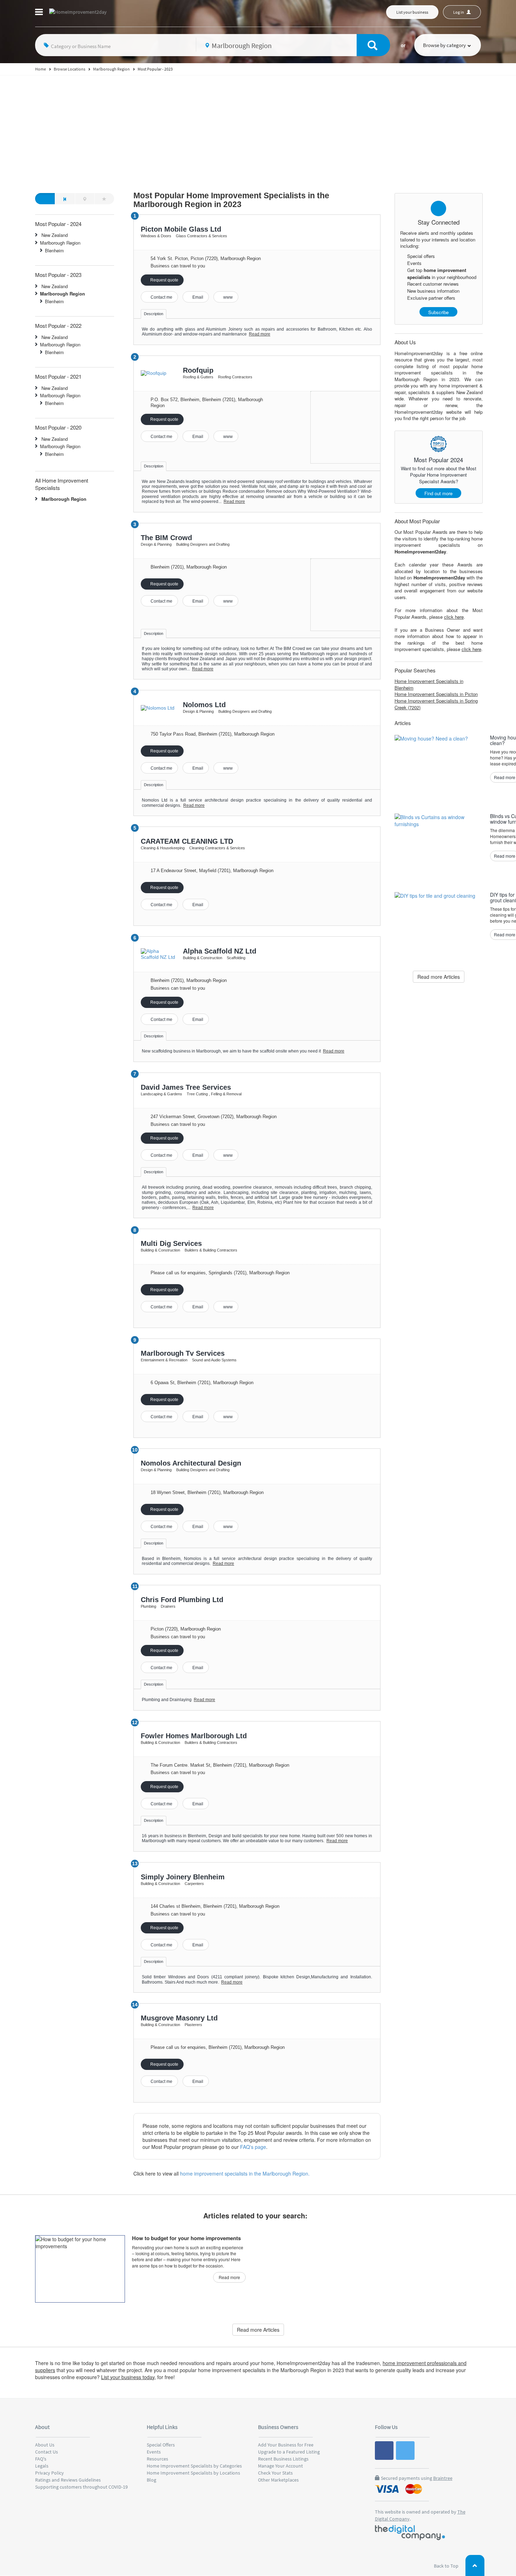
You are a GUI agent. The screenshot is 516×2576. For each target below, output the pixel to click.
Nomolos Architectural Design (191, 1463)
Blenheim (54, 250)
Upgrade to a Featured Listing (289, 2452)
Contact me (161, 297)
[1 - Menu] (40, 13)
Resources (157, 2459)
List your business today (128, 2377)
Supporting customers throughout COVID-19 (81, 2487)
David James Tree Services (186, 1087)
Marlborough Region (60, 243)
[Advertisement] (258, 128)
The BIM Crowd (166, 538)
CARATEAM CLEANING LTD (187, 841)
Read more (260, 334)
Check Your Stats (275, 2473)
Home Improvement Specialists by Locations (193, 2473)
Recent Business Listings (283, 2459)
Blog (151, 2480)
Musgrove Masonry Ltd (179, 2018)
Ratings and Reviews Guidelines (68, 2480)
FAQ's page (253, 2147)
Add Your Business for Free (286, 2445)
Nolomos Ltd (204, 705)
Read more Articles (439, 977)
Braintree (443, 2478)
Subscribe (438, 312)
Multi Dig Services (171, 1243)
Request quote (164, 280)
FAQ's (41, 2459)
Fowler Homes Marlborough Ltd (194, 1736)
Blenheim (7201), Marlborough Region (189, 980)
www (227, 297)
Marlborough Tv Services (183, 1353)
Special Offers (161, 2445)
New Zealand (55, 235)
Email (197, 297)
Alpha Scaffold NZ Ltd (220, 951)
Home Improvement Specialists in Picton (436, 694)
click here (454, 617)
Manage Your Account (280, 2466)
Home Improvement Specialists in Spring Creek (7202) (436, 704)
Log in (459, 12)
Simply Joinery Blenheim (183, 1877)
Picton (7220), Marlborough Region (186, 1629)
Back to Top (447, 2566)
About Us (45, 2445)
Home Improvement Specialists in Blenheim (429, 684)
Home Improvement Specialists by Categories (194, 2466)
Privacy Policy (49, 2473)
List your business (412, 12)
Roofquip (198, 370)
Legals (42, 2466)
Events (154, 2452)
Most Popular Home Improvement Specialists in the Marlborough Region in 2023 (231, 200)
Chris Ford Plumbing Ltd (182, 1600)
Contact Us (47, 2452)
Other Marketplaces (278, 2480)
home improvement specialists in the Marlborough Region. (245, 2173)
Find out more (438, 493)
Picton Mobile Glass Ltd (181, 229)
